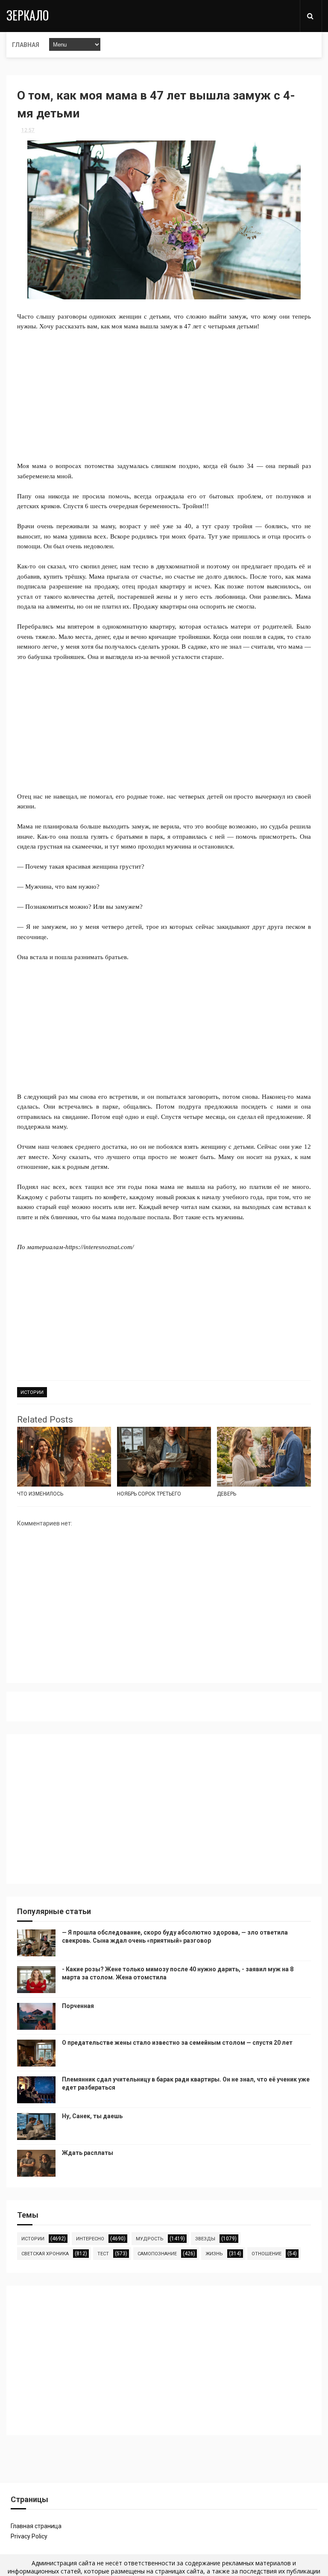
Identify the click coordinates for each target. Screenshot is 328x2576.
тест (103, 2254)
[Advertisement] (164, 401)
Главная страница (36, 2526)
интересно (90, 2239)
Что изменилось (40, 1494)
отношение (266, 2254)
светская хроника (45, 2254)
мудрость (150, 2239)
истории (32, 1392)
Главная (26, 45)
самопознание (157, 2254)
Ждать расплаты (88, 2153)
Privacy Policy (29, 2536)
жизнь (214, 2254)
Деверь (227, 1494)
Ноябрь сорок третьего (149, 1494)
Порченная (78, 2006)
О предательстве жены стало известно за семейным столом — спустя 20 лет (177, 2043)
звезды (205, 2239)
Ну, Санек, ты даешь (92, 2116)
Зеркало (28, 15)
